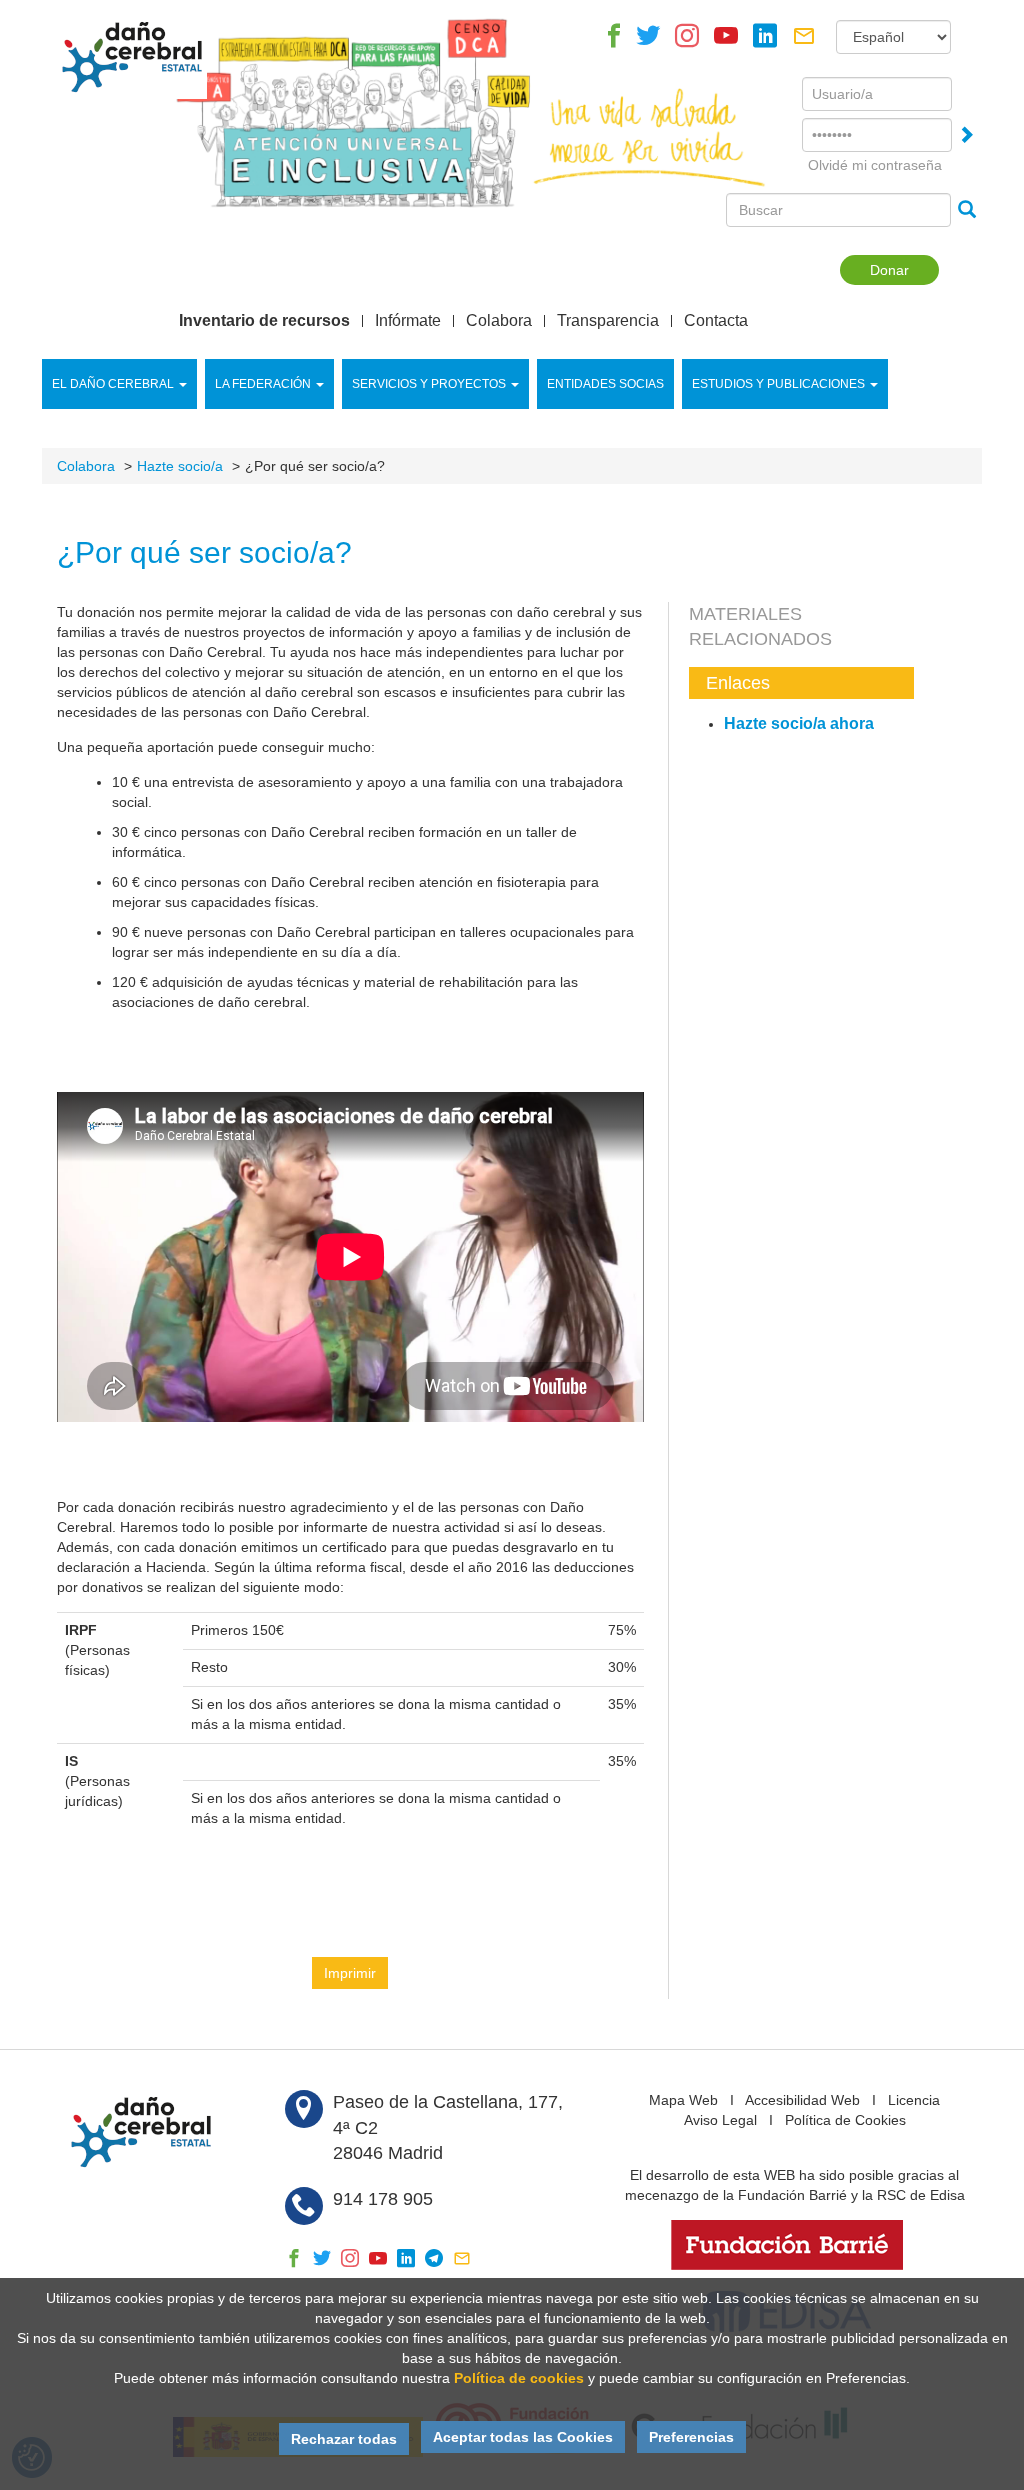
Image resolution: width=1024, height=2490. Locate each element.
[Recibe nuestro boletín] (804, 41)
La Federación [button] (263, 384)
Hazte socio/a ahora (799, 723)
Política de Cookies (845, 2120)
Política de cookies (519, 2378)
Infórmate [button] (408, 321)
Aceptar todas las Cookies (523, 2437)
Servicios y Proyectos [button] (429, 384)
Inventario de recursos (264, 321)
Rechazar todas (344, 2439)
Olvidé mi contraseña (875, 165)
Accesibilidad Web (802, 2100)
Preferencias (691, 2437)
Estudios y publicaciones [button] (778, 384)
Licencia (914, 2100)
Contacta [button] (716, 321)
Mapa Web (683, 2100)
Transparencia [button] (608, 321)
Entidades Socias (605, 384)
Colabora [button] (499, 321)
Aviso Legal (720, 2120)
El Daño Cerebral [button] (113, 384)
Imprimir (350, 1973)
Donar (889, 270)
